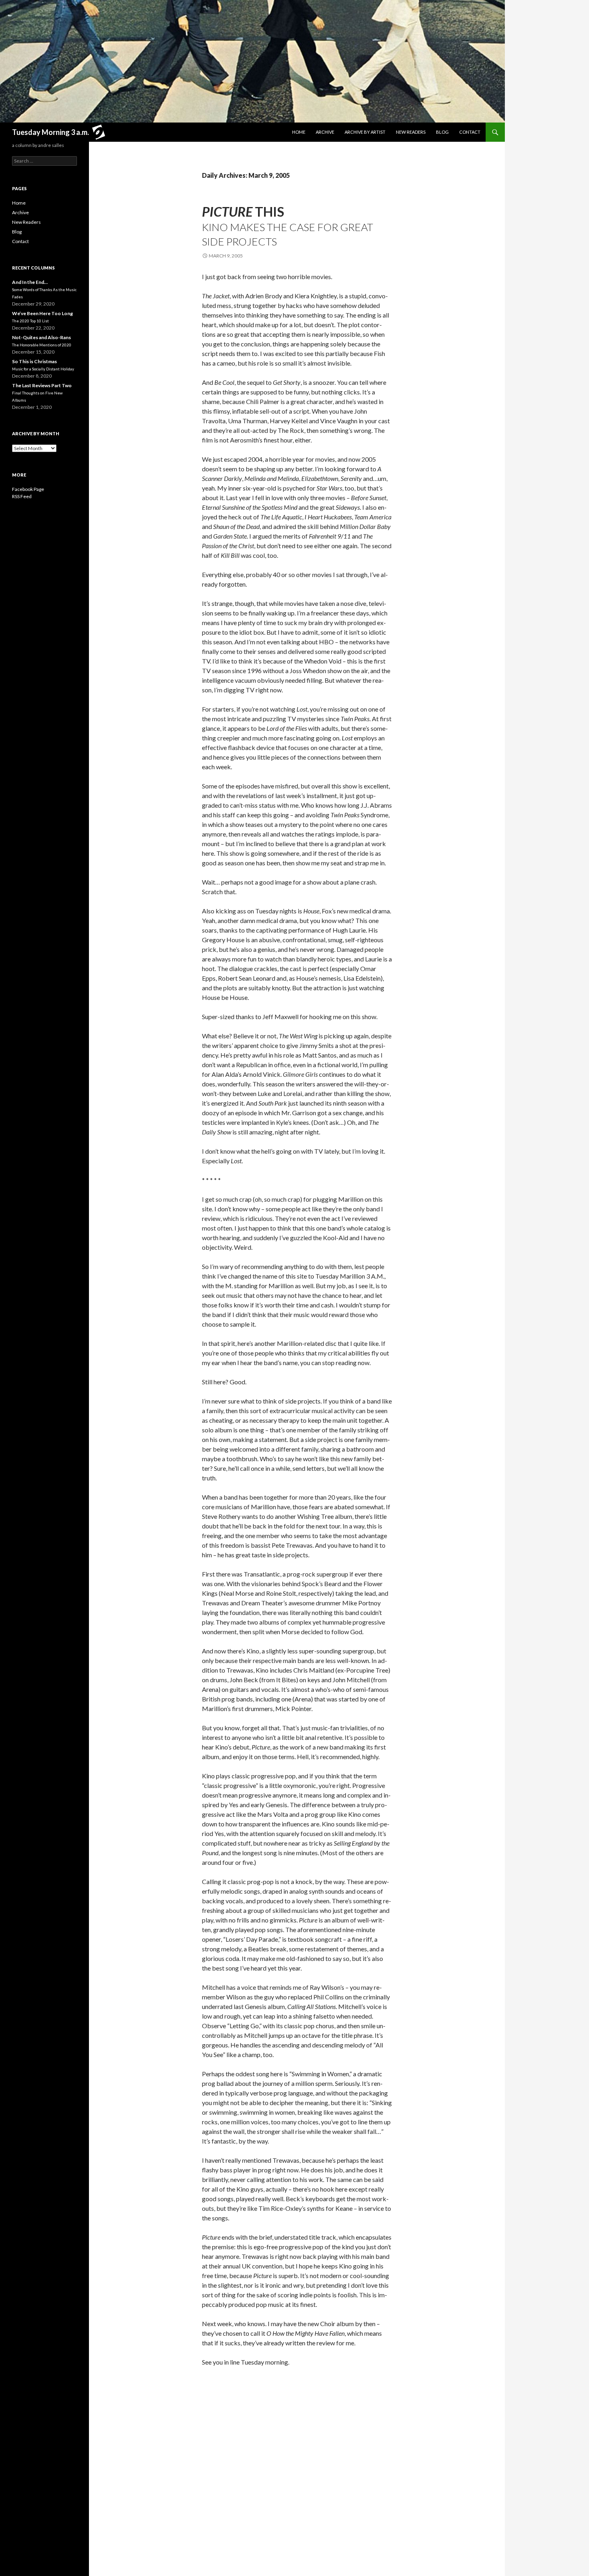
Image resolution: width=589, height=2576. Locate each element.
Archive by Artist (365, 132)
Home (299, 132)
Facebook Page (28, 489)
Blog (442, 132)
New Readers (411, 132)
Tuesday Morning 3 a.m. (50, 132)
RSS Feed (22, 496)
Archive (325, 132)
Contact (470, 132)
